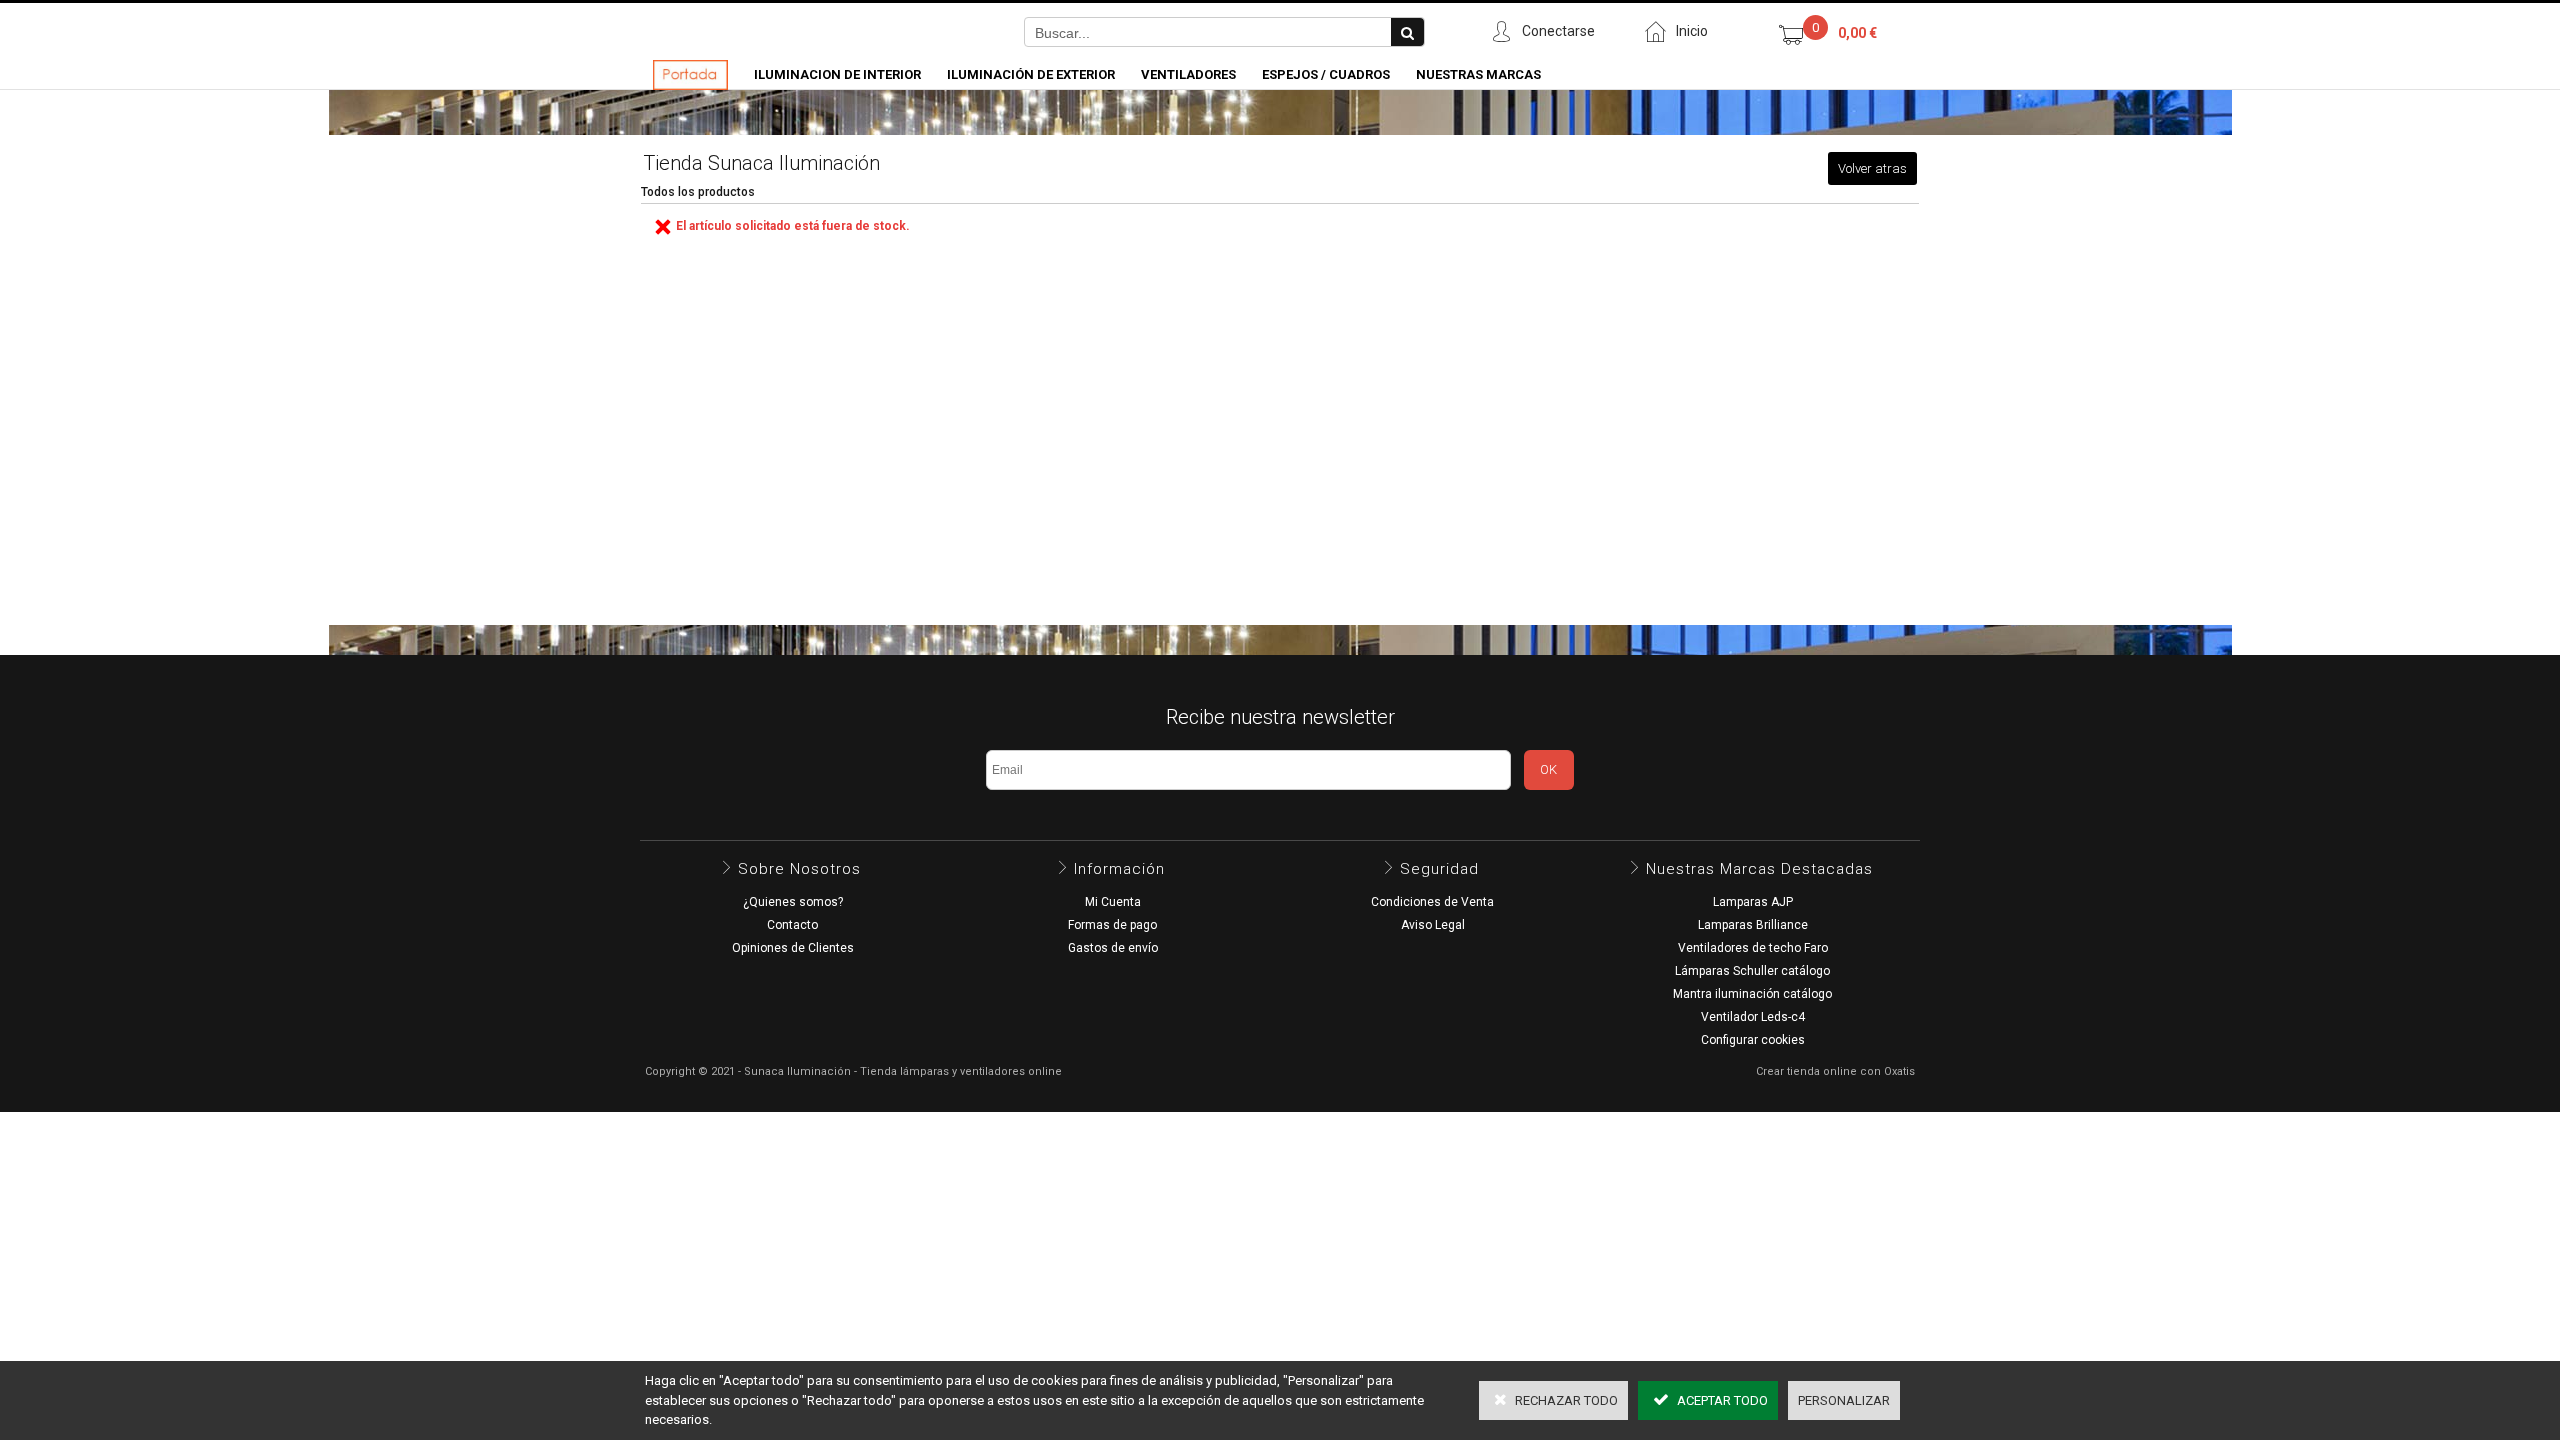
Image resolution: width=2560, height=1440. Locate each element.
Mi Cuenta (1113, 902)
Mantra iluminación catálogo (1752, 994)
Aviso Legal (1433, 925)
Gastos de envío (1113, 948)
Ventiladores (1188, 74)
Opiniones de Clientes (793, 948)
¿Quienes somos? (793, 902)
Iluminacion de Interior (837, 74)
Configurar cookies (1753, 1040)
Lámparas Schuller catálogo (1752, 971)
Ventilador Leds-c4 (1753, 1017)
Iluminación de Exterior (1031, 74)
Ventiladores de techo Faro (1753, 948)
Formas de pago (1112, 925)
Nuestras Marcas (1478, 74)
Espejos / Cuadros (1326, 74)
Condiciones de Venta (1432, 902)
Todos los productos (698, 192)
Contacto (792, 925)
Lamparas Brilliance (1753, 925)
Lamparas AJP (1753, 902)
